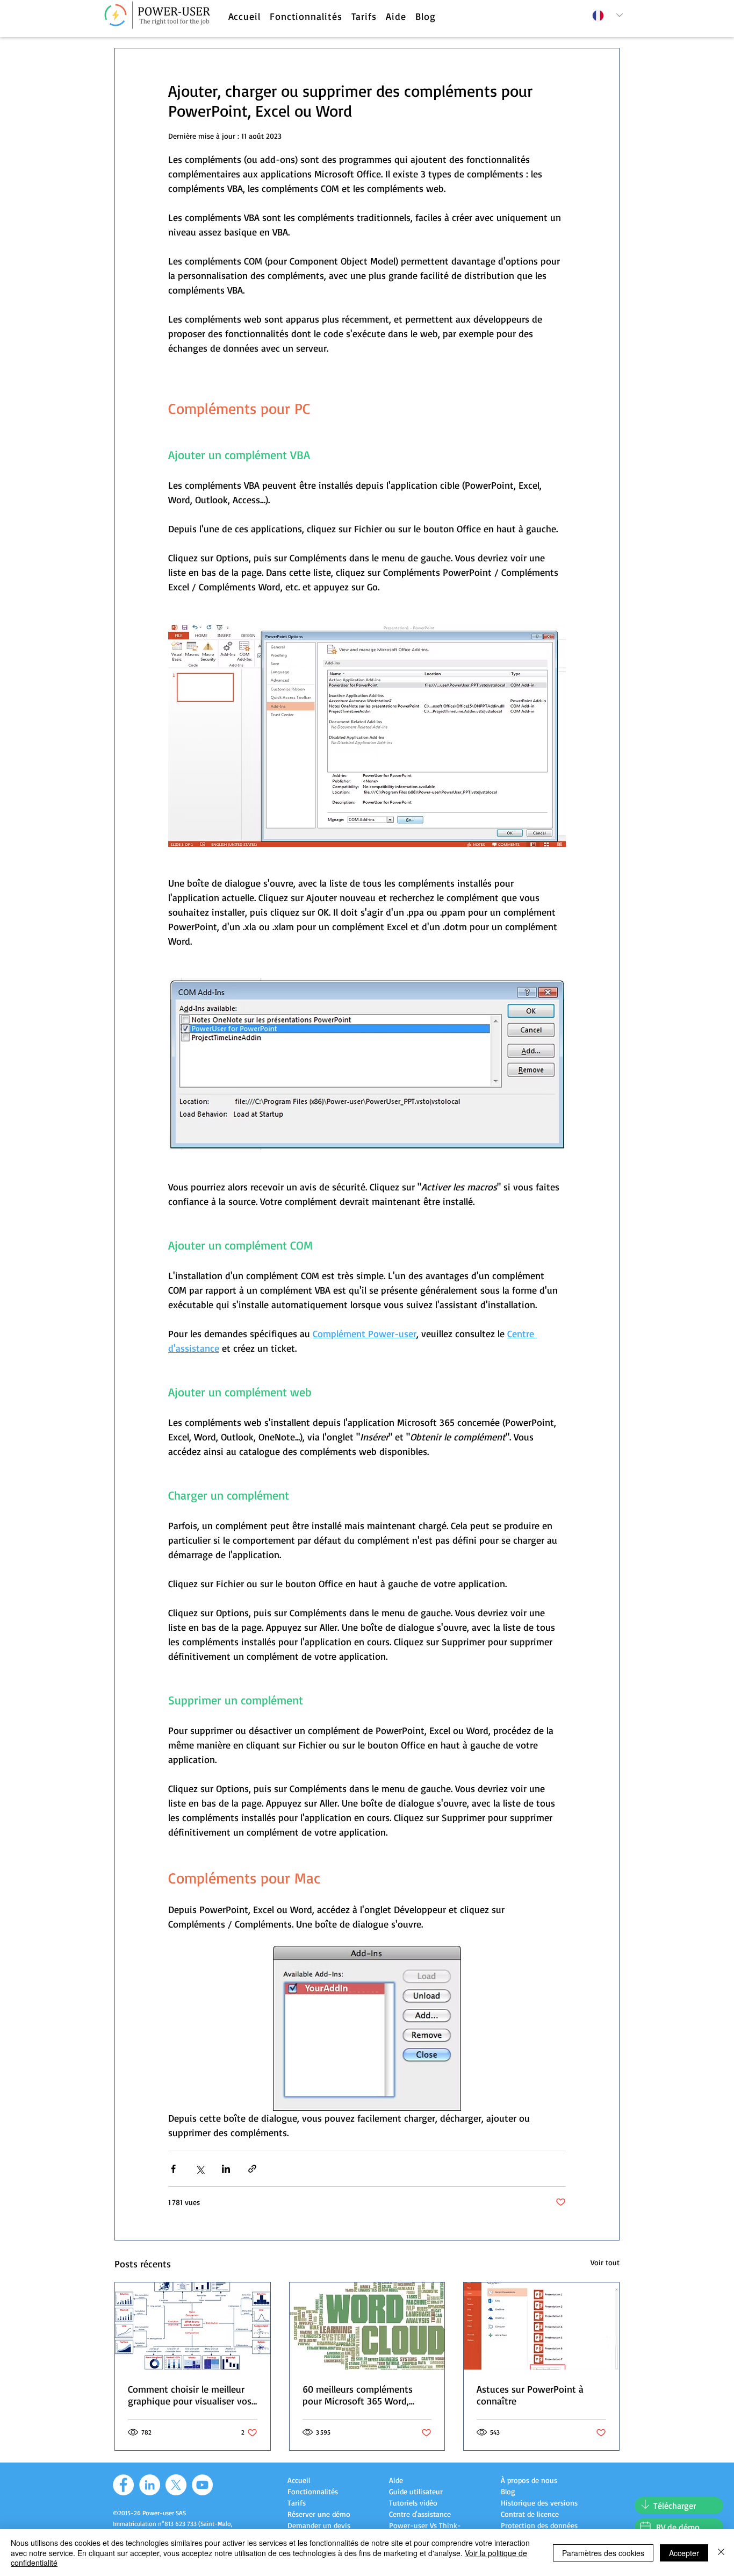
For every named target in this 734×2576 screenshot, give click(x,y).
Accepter (684, 2553)
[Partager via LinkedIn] (226, 2169)
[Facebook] (123, 2485)
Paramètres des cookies (603, 2553)
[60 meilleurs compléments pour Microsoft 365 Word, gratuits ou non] (367, 2326)
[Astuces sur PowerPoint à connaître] (541, 2326)
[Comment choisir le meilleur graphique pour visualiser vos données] (193, 2326)
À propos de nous (529, 2480)
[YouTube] (202, 2485)
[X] (176, 2485)
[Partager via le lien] (252, 2169)
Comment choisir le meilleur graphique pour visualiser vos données (190, 2395)
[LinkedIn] (150, 2485)
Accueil (299, 2480)
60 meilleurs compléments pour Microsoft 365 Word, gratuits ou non (358, 2395)
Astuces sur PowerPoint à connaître (530, 2395)
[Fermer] (721, 2553)
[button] (306, 16)
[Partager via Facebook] (173, 2169)
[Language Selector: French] (607, 15)
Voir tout (605, 2262)
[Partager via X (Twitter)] (200, 2169)
